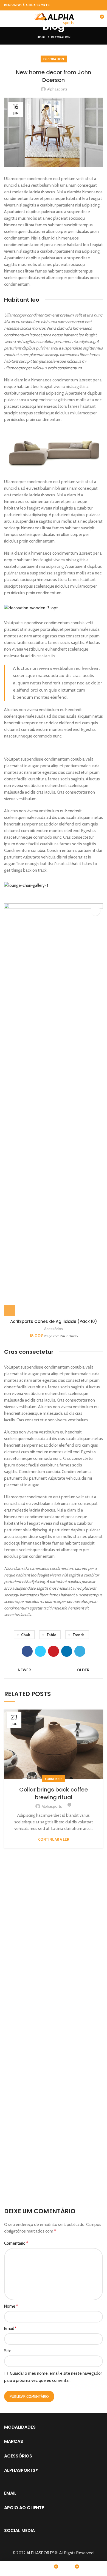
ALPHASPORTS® (42, 2553)
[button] (10, 1310)
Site (8, 2351)
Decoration (61, 37)
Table (51, 1635)
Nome (11, 2306)
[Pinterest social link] (54, 1651)
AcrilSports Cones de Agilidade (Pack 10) (54, 1321)
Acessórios (54, 1329)
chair (26, 1635)
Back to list (54, 1670)
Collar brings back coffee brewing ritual (54, 1793)
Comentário (16, 2243)
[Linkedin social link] (67, 1651)
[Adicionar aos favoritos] (95, 911)
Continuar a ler (54, 1839)
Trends (78, 1635)
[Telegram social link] (80, 1651)
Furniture (54, 1779)
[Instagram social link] (100, 5)
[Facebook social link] (93, 5)
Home (41, 37)
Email (10, 2328)
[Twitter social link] (40, 1651)
